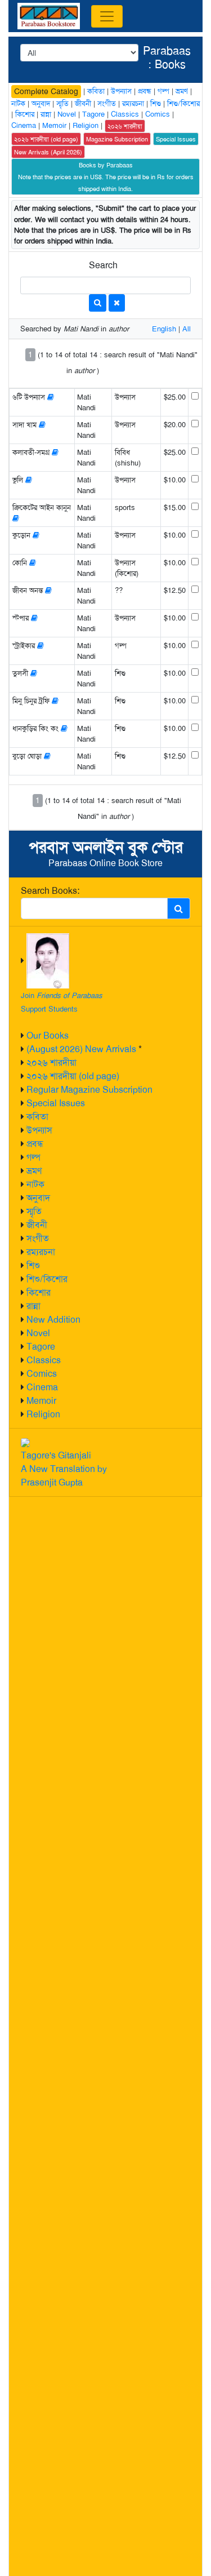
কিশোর (39, 1293)
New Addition (53, 1320)
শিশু (33, 1265)
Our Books (48, 1036)
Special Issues (56, 1103)
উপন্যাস (39, 1130)
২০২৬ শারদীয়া (51, 1063)
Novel (38, 1333)
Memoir (41, 1401)
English (164, 329)
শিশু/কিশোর (47, 1279)
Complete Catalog (46, 91)
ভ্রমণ (34, 1171)
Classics (44, 1360)
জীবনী (37, 1225)
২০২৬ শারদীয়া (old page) (73, 1076)
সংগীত (38, 1238)
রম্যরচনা (41, 1252)
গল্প (33, 1157)
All (187, 329)
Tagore (41, 1347)
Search (103, 265)
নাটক (35, 1184)
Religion (43, 1414)
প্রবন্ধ (35, 1144)
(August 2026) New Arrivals (81, 1049)
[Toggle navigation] (107, 16)
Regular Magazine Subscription (89, 1090)
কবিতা (37, 1117)
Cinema (42, 1387)
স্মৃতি (34, 1211)
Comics (42, 1374)
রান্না (33, 1306)
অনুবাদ (38, 1198)
